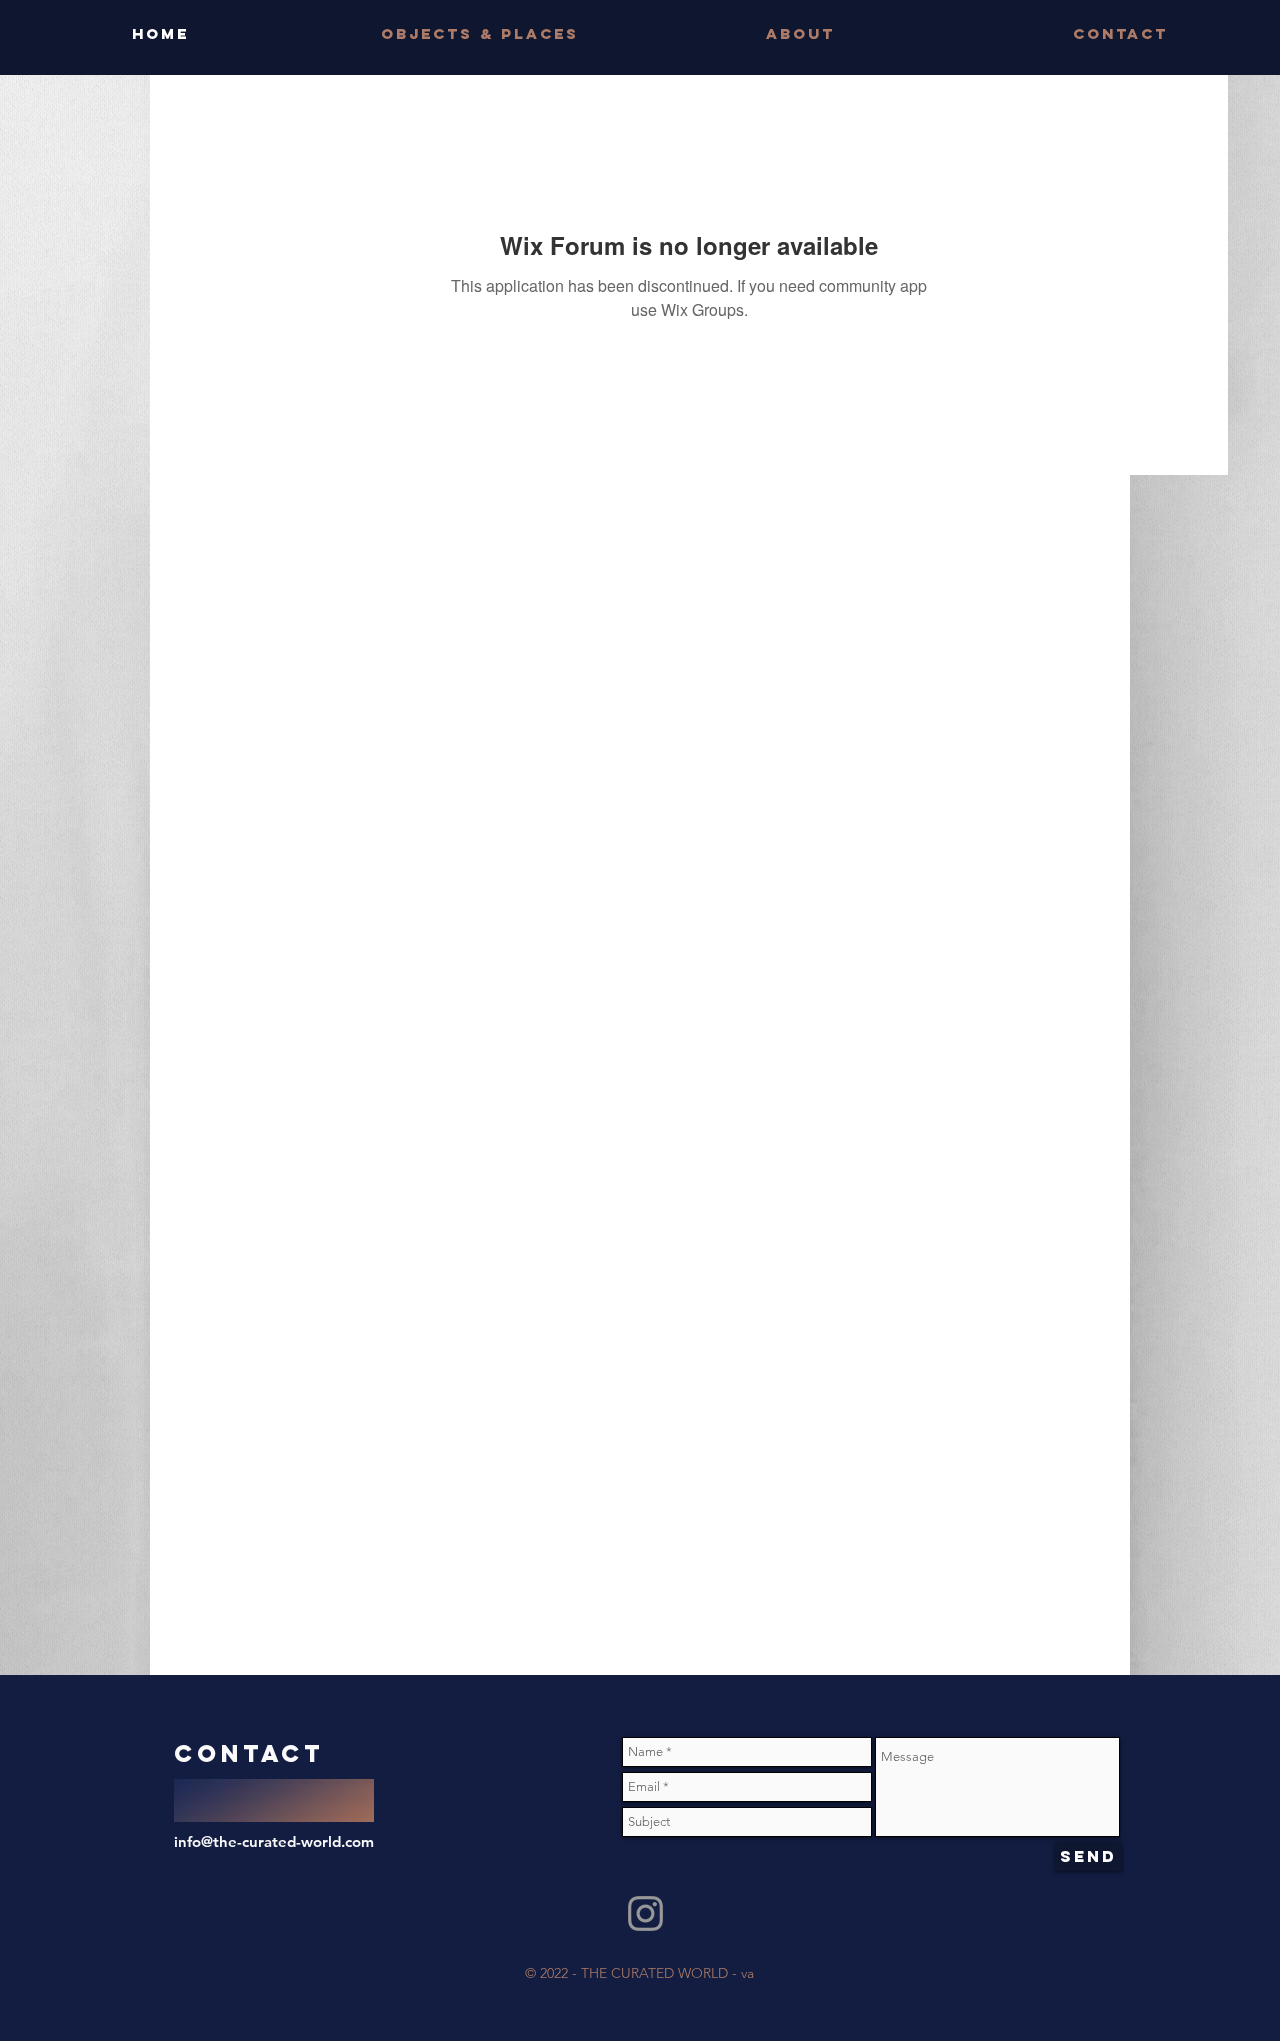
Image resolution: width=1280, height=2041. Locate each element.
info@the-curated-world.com (274, 1841)
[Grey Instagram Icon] (645, 1913)
